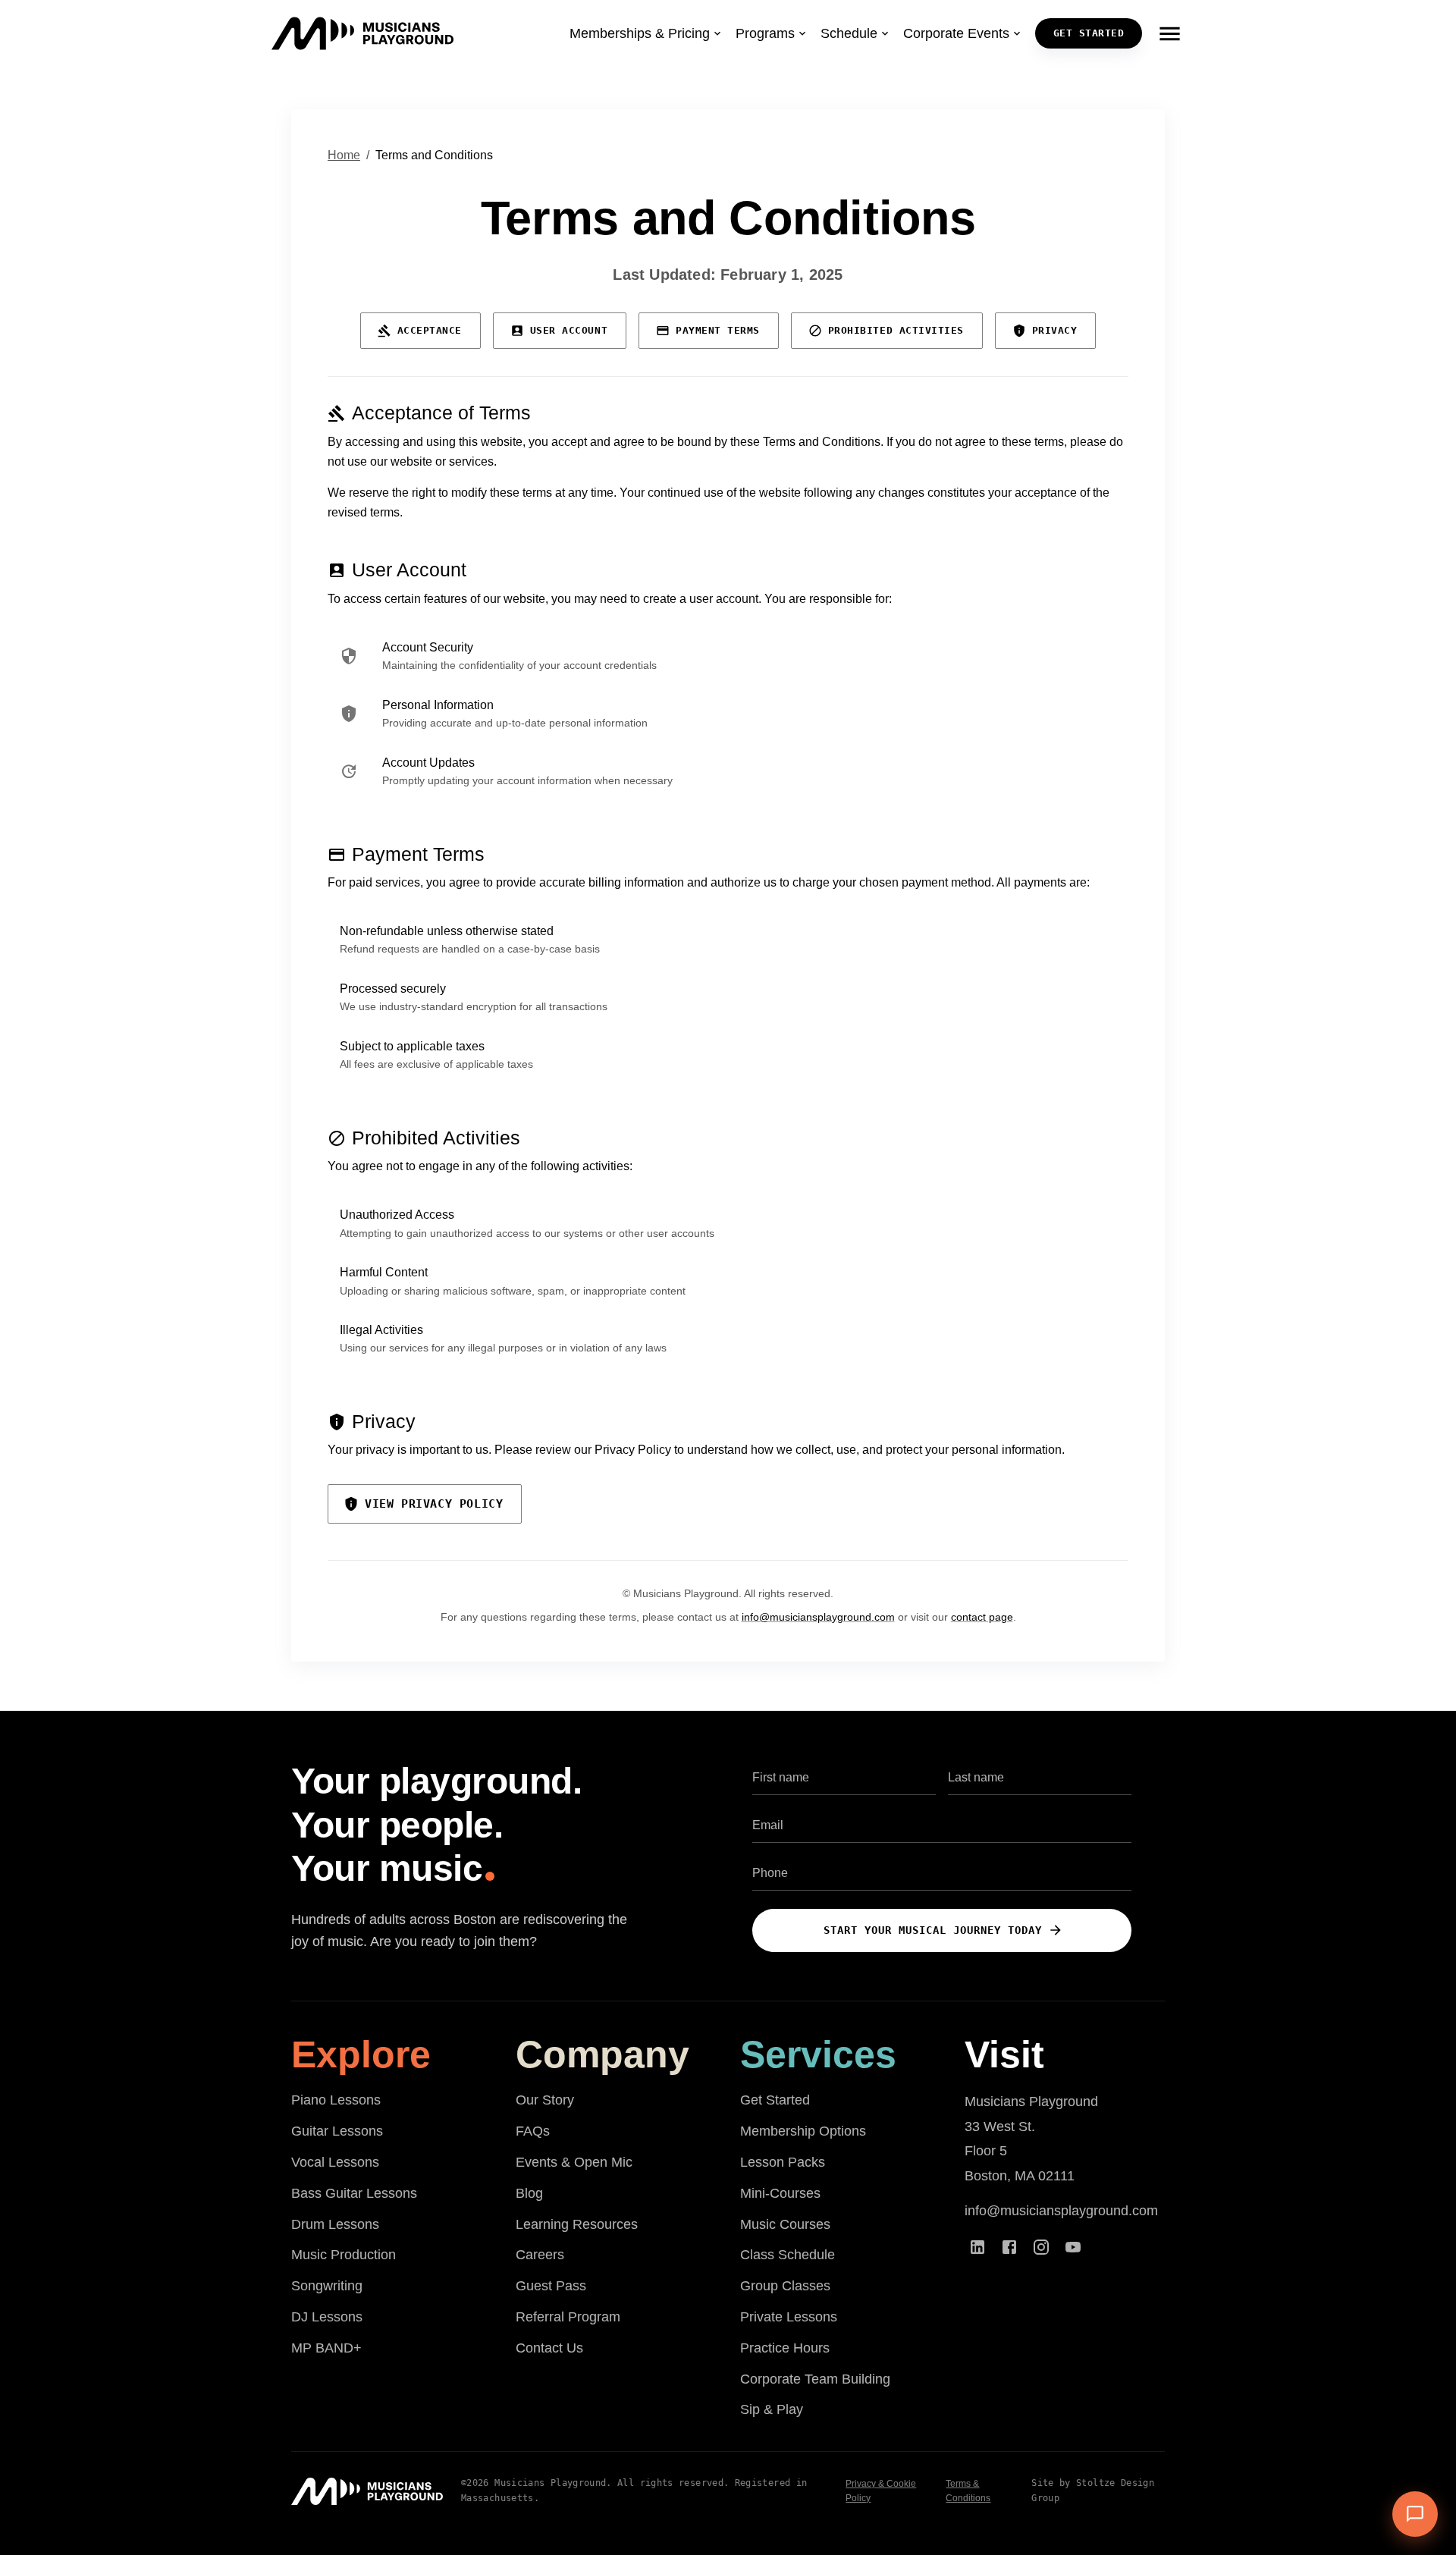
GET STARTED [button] (1089, 33)
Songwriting (327, 2286)
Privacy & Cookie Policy (881, 2491)
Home (344, 155)
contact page (982, 1617)
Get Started (775, 2100)
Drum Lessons (335, 2224)
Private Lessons (789, 2317)
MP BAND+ (326, 2348)
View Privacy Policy (434, 1504)
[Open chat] (1415, 2514)
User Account (569, 330)
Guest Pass (551, 2286)
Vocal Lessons (335, 2162)
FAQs (533, 2131)
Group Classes (785, 2286)
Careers (540, 2255)
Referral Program (568, 2317)
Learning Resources (577, 2224)
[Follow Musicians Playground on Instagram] (1041, 2247)
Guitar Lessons (337, 2131)
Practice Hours (785, 2348)
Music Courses (785, 2224)
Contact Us (549, 2348)
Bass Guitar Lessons (354, 2193)
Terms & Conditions (968, 2491)
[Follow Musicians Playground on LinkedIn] (977, 2247)
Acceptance (430, 330)
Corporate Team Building (815, 2379)
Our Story (545, 2100)
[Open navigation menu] (1169, 33)
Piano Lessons (336, 2100)
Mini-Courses (780, 2193)
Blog (529, 2193)
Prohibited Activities (896, 330)
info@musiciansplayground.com (818, 1617)
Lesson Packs (783, 2162)
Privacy (1055, 330)
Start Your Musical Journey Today (933, 1930)
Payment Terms (718, 330)
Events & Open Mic (574, 2162)
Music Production (344, 2255)
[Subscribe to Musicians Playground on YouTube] (1073, 2247)
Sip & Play (772, 2409)
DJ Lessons (327, 2317)
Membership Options (803, 2131)
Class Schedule (788, 2255)
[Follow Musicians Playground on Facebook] (1009, 2247)
